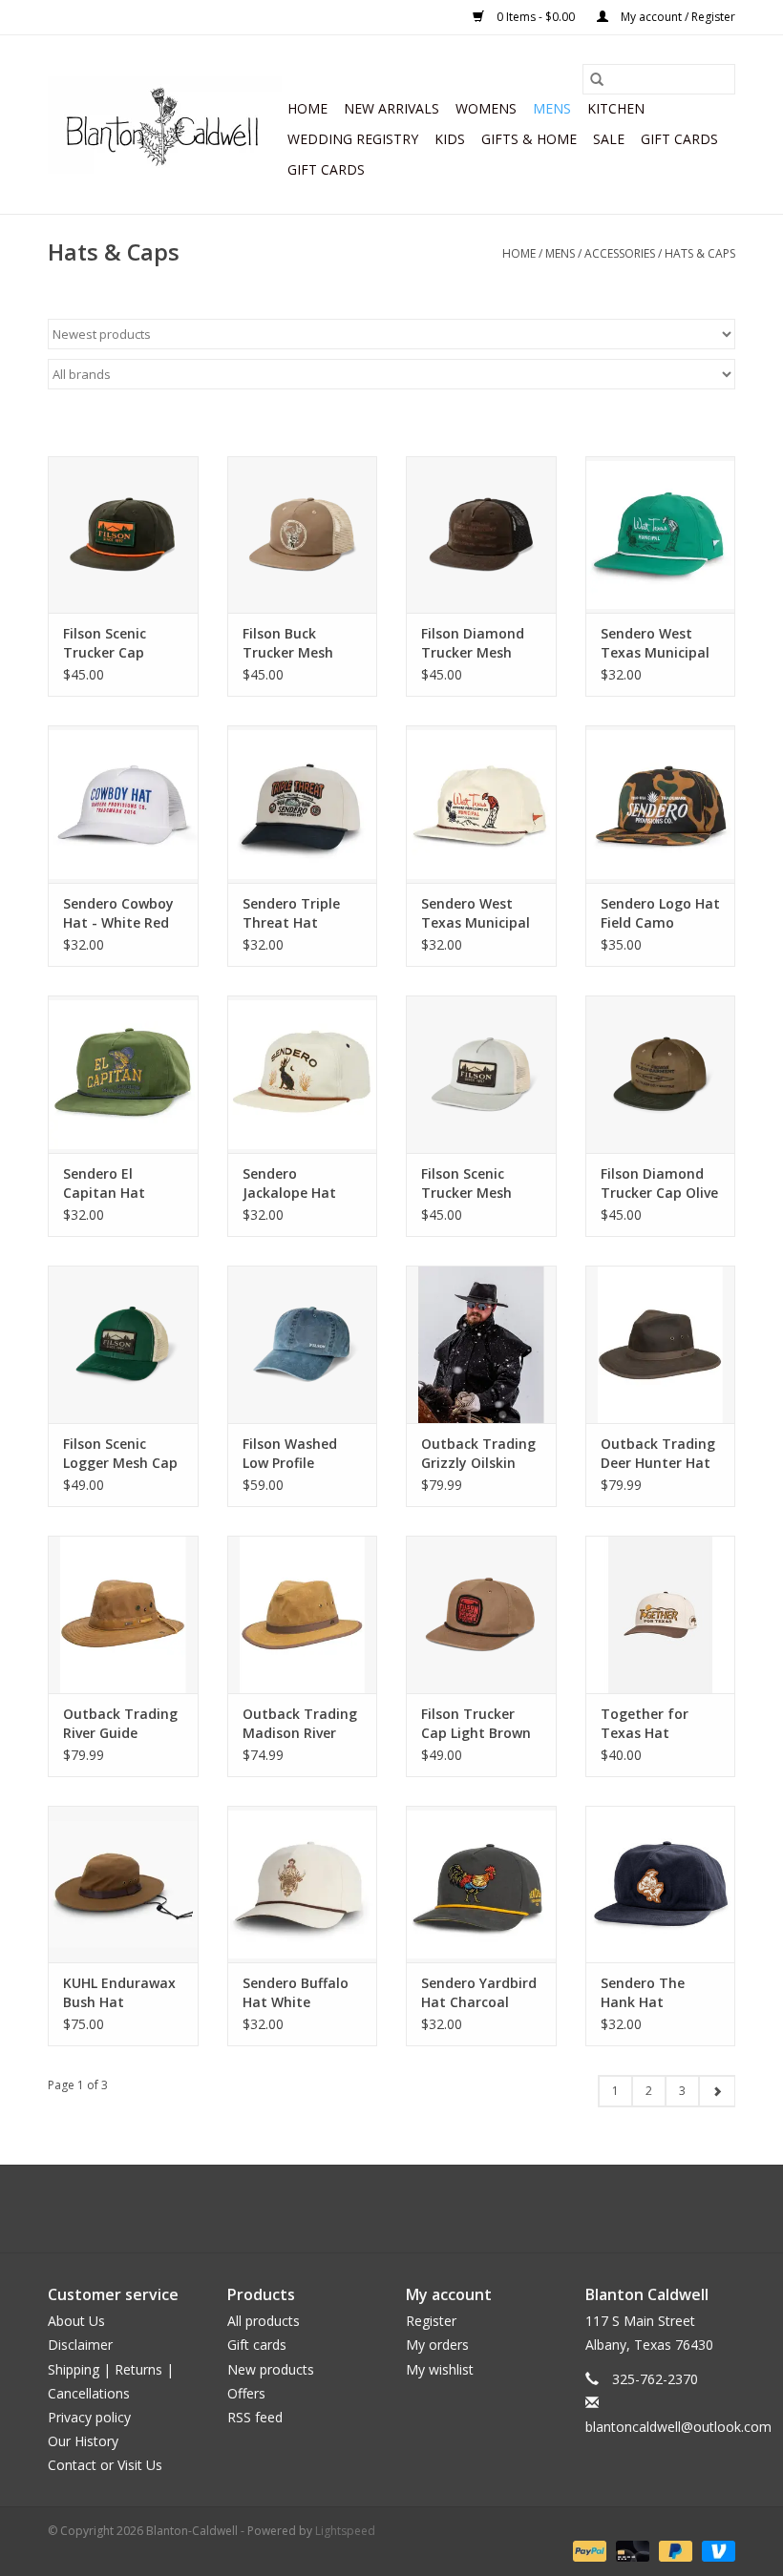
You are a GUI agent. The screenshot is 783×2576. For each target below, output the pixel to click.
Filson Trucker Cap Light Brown (476, 1723)
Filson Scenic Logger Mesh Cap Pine (120, 1454)
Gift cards (679, 139)
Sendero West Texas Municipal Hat (476, 913)
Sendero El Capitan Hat (104, 1183)
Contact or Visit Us (105, 2465)
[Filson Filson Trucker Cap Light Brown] (481, 1614)
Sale (609, 139)
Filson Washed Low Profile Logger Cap (290, 1454)
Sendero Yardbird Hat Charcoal (479, 1992)
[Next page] (717, 2091)
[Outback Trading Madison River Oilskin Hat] (303, 1614)
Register (431, 2321)
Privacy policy (89, 2417)
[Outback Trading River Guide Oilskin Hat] (123, 1614)
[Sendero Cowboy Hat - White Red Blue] (123, 804)
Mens (552, 108)
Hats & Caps (700, 253)
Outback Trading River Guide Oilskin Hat (120, 1724)
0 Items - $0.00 (536, 17)
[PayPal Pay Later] (674, 2550)
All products (264, 2321)
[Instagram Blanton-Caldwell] (409, 2209)
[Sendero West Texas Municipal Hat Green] (661, 535)
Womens (486, 108)
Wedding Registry (353, 139)
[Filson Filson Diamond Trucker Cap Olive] (661, 1074)
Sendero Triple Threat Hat (291, 913)
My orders (437, 2345)
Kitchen (616, 108)
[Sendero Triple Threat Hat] (303, 804)
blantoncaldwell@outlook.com (678, 2427)
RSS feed (255, 2417)
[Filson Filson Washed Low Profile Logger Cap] (303, 1344)
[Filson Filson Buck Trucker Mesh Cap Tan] (303, 535)
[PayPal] (588, 2550)
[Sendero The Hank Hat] (661, 1885)
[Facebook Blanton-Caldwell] (374, 2209)
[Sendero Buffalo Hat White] (303, 1885)
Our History (83, 2441)
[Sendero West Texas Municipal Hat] (481, 804)
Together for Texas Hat (645, 1723)
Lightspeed (345, 2531)
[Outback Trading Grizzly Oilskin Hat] (481, 1344)
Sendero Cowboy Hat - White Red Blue (118, 913)
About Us (76, 2321)
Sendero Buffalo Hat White (296, 1992)
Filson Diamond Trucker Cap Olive (659, 1183)
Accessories (620, 253)
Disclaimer (80, 2345)
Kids (450, 139)
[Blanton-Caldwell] (165, 125)
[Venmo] (715, 2550)
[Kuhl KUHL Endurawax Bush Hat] (123, 1885)
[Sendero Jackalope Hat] (303, 1074)
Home (307, 108)
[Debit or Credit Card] (631, 2550)
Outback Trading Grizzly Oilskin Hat (478, 1454)
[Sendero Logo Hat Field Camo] (661, 804)
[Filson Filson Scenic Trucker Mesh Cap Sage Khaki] (481, 1074)
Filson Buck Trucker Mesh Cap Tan (288, 643)
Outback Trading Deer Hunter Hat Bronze (658, 1454)
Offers (246, 2393)
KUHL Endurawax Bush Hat (119, 1992)
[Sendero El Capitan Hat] (123, 1074)
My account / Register (677, 17)
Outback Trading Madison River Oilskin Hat (300, 1724)
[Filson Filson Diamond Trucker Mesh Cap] (481, 535)
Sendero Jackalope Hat (289, 1183)
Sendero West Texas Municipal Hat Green (655, 643)
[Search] (597, 79)
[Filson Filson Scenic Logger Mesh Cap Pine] (123, 1344)
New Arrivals (391, 108)
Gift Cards (326, 169)
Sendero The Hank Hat (643, 1992)
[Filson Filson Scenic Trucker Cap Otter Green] (123, 535)
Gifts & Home (529, 139)
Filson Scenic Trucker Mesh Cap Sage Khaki (473, 1183)
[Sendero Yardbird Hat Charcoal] (481, 1885)
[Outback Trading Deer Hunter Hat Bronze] (661, 1344)
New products (271, 2369)
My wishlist (440, 2369)
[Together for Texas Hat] (661, 1614)
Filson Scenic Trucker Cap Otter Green (105, 643)
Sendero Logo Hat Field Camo (660, 913)
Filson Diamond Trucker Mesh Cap (473, 643)
